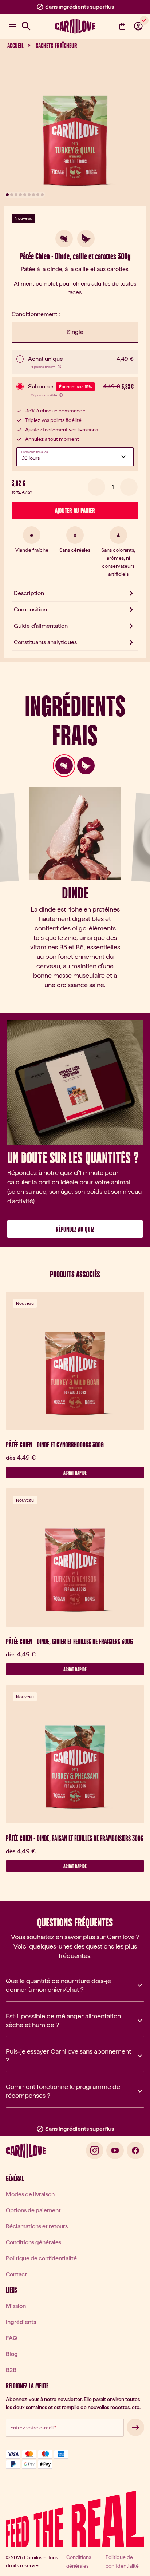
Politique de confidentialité (41, 2258)
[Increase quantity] (129, 487)
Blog (12, 2354)
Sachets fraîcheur (56, 45)
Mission (16, 2306)
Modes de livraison (30, 2194)
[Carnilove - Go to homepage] (75, 26)
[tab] (64, 766)
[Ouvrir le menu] (12, 26)
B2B (11, 2370)
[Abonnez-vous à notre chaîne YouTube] (115, 2150)
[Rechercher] (26, 26)
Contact (16, 2274)
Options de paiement (33, 2210)
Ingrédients (21, 2322)
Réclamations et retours (37, 2226)
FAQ (11, 2338)
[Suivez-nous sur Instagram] (95, 2150)
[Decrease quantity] (96, 487)
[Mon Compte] (138, 26)
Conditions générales (33, 2242)
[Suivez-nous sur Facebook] (135, 2150)
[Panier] (122, 26)
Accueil (15, 45)
